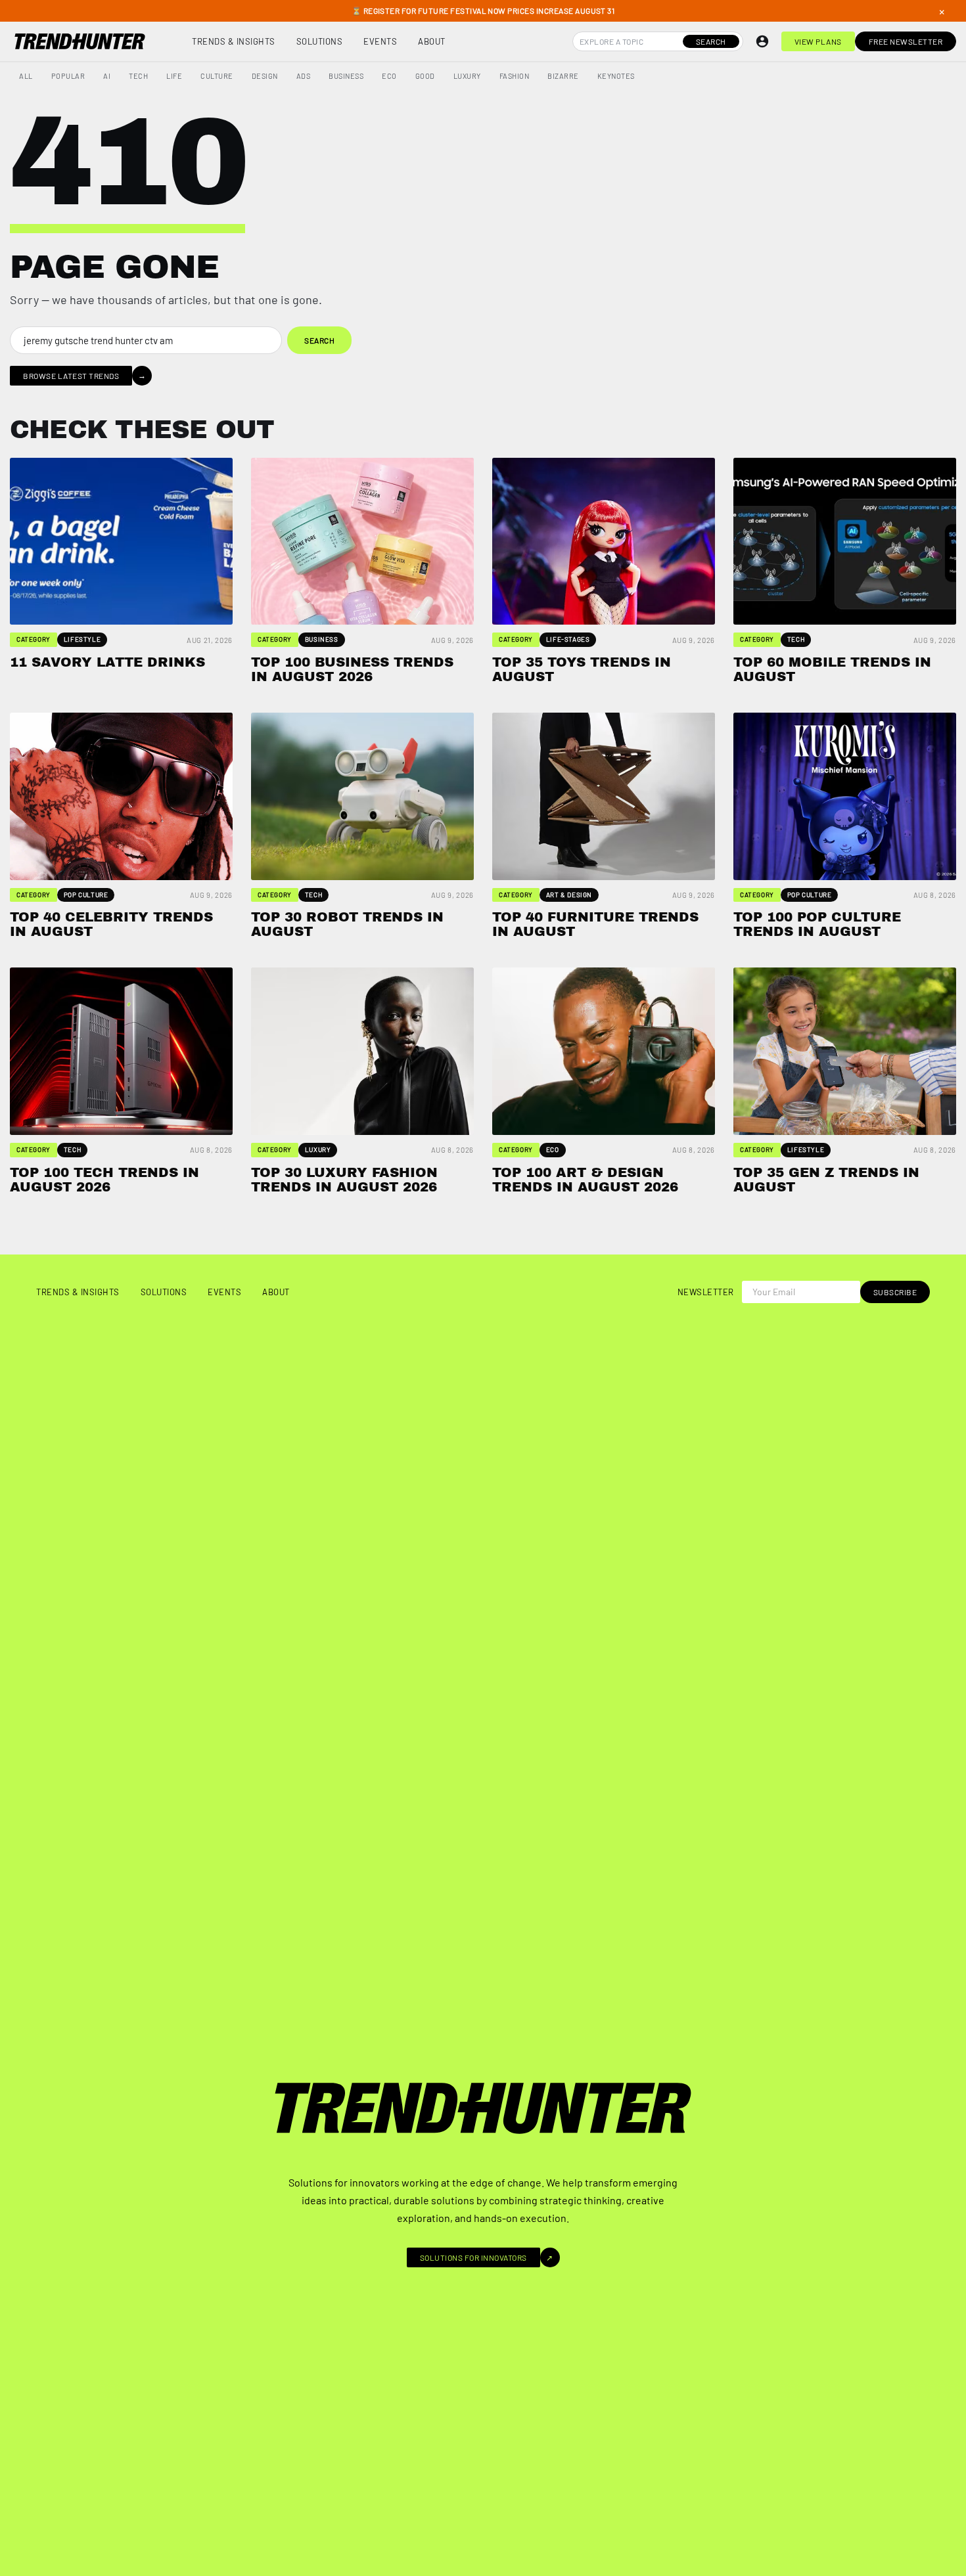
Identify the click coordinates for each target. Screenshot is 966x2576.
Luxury (467, 76)
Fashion (515, 76)
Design (265, 76)
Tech (138, 76)
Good (425, 76)
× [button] (942, 11)
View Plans (818, 41)
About (432, 41)
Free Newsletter (906, 41)
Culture (217, 76)
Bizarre (563, 76)
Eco (389, 76)
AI (107, 76)
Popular (68, 76)
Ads (304, 76)
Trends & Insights (234, 41)
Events (380, 41)
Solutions (320, 41)
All (26, 76)
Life (174, 76)
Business (346, 76)
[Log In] (762, 41)
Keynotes (616, 76)
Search (711, 41)
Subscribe (895, 1292)
